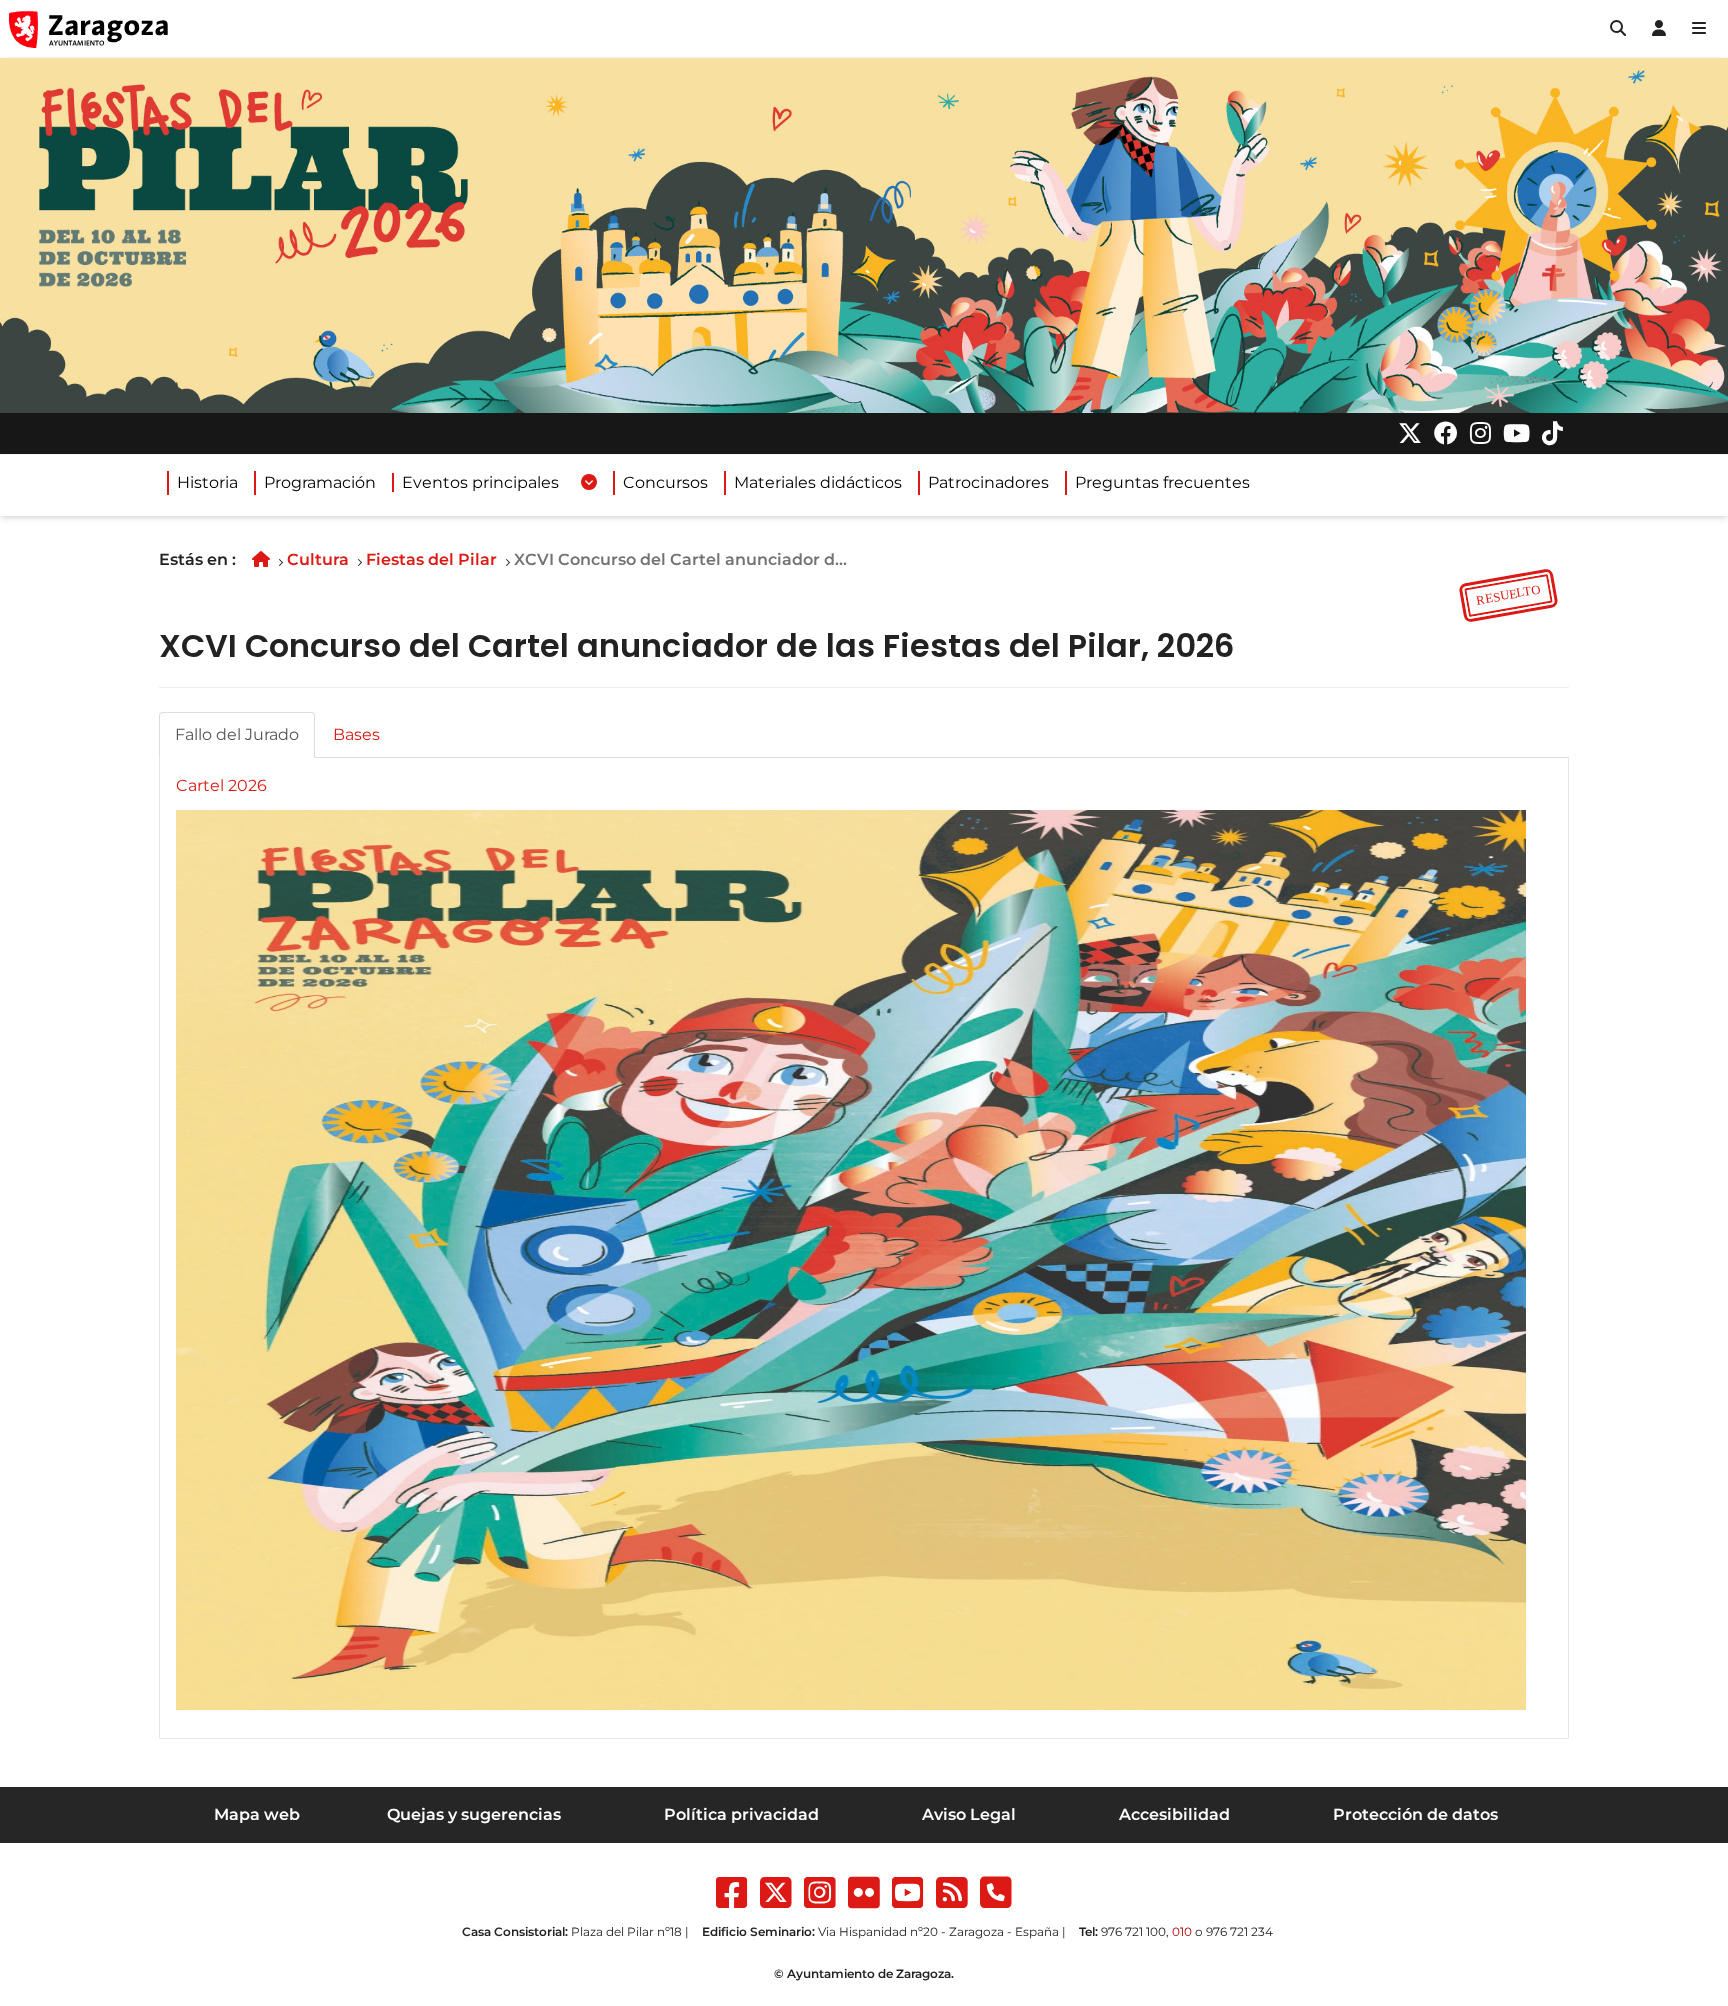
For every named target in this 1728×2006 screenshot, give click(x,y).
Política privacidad (741, 1814)
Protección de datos (1415, 1814)
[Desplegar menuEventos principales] (589, 483)
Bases (356, 734)
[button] (1618, 29)
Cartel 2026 (221, 785)
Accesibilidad (1174, 1814)
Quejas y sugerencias (474, 1814)
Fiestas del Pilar (431, 559)
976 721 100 (1133, 1931)
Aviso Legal (969, 1814)
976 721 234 (1239, 1931)
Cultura (318, 559)
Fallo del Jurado (237, 734)
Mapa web (257, 1814)
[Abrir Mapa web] (1699, 29)
